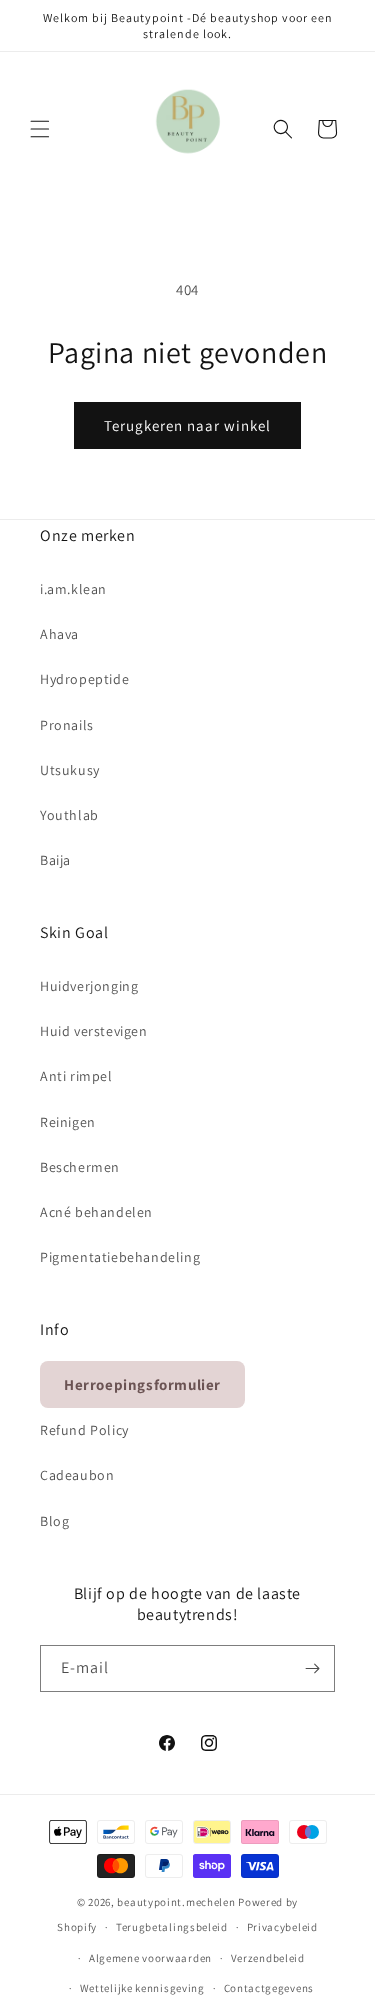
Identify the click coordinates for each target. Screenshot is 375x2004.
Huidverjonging (89, 986)
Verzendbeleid (268, 1958)
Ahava (59, 634)
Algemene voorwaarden (150, 1958)
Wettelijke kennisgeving (142, 1988)
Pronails (67, 725)
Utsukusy (70, 770)
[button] (40, 129)
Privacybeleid (282, 1927)
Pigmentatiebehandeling (120, 1257)
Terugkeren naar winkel (187, 425)
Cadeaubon (77, 1475)
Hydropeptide (84, 679)
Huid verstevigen (94, 1031)
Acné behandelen (96, 1212)
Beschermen (80, 1167)
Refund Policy (84, 1430)
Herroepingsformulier (142, 1384)
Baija (55, 860)
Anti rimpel (76, 1076)
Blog (54, 1521)
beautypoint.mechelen (176, 1902)
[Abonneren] (312, 1668)
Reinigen (68, 1122)
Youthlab (69, 815)
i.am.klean (73, 589)
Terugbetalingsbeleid (172, 1927)
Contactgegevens (269, 1988)
